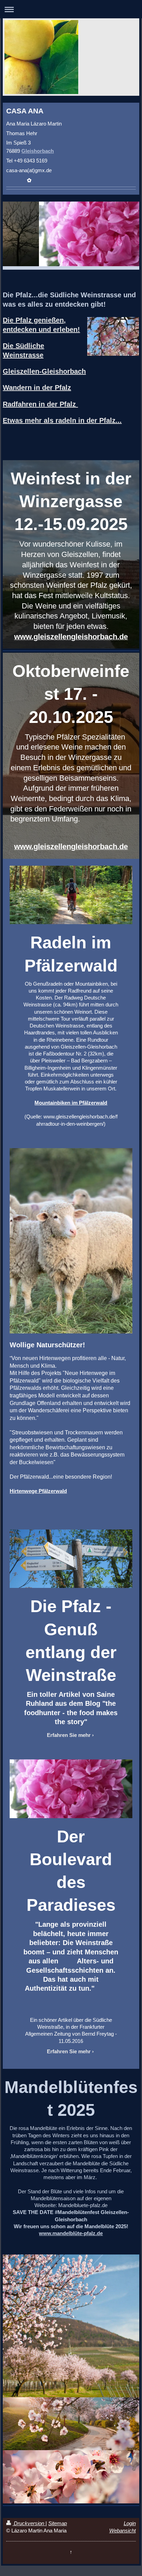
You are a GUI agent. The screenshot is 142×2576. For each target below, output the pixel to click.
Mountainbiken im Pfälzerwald (71, 1103)
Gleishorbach (38, 151)
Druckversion (29, 2523)
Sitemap (58, 2523)
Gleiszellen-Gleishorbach (44, 371)
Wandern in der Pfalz (37, 388)
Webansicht (123, 2531)
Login (130, 2523)
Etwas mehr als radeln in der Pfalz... (62, 420)
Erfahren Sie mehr (69, 1735)
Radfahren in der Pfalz (40, 404)
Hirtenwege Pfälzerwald (38, 1491)
